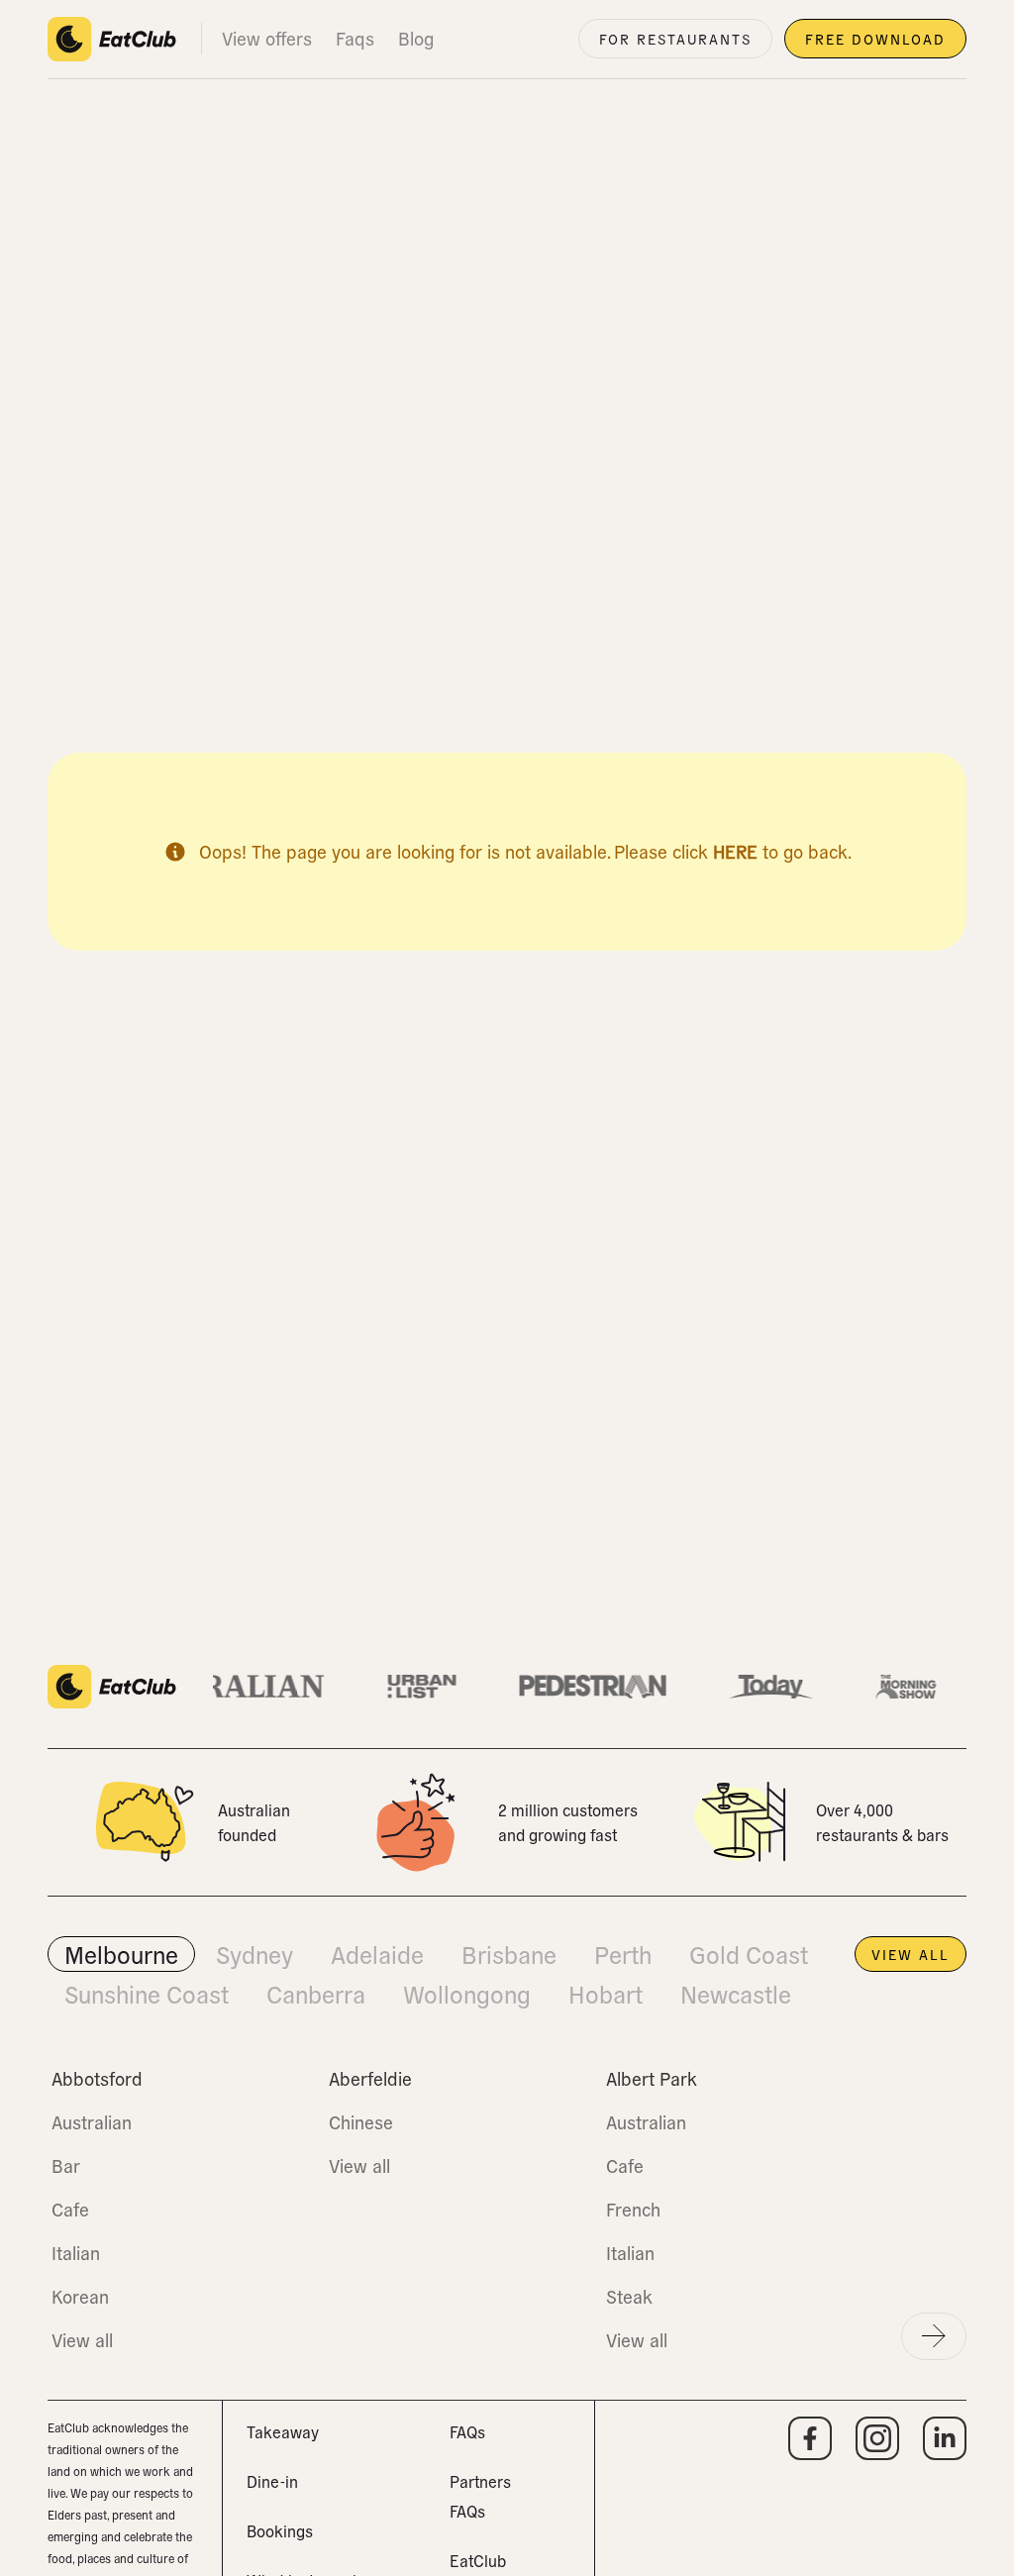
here (735, 851)
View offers (267, 38)
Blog (416, 38)
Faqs (355, 38)
